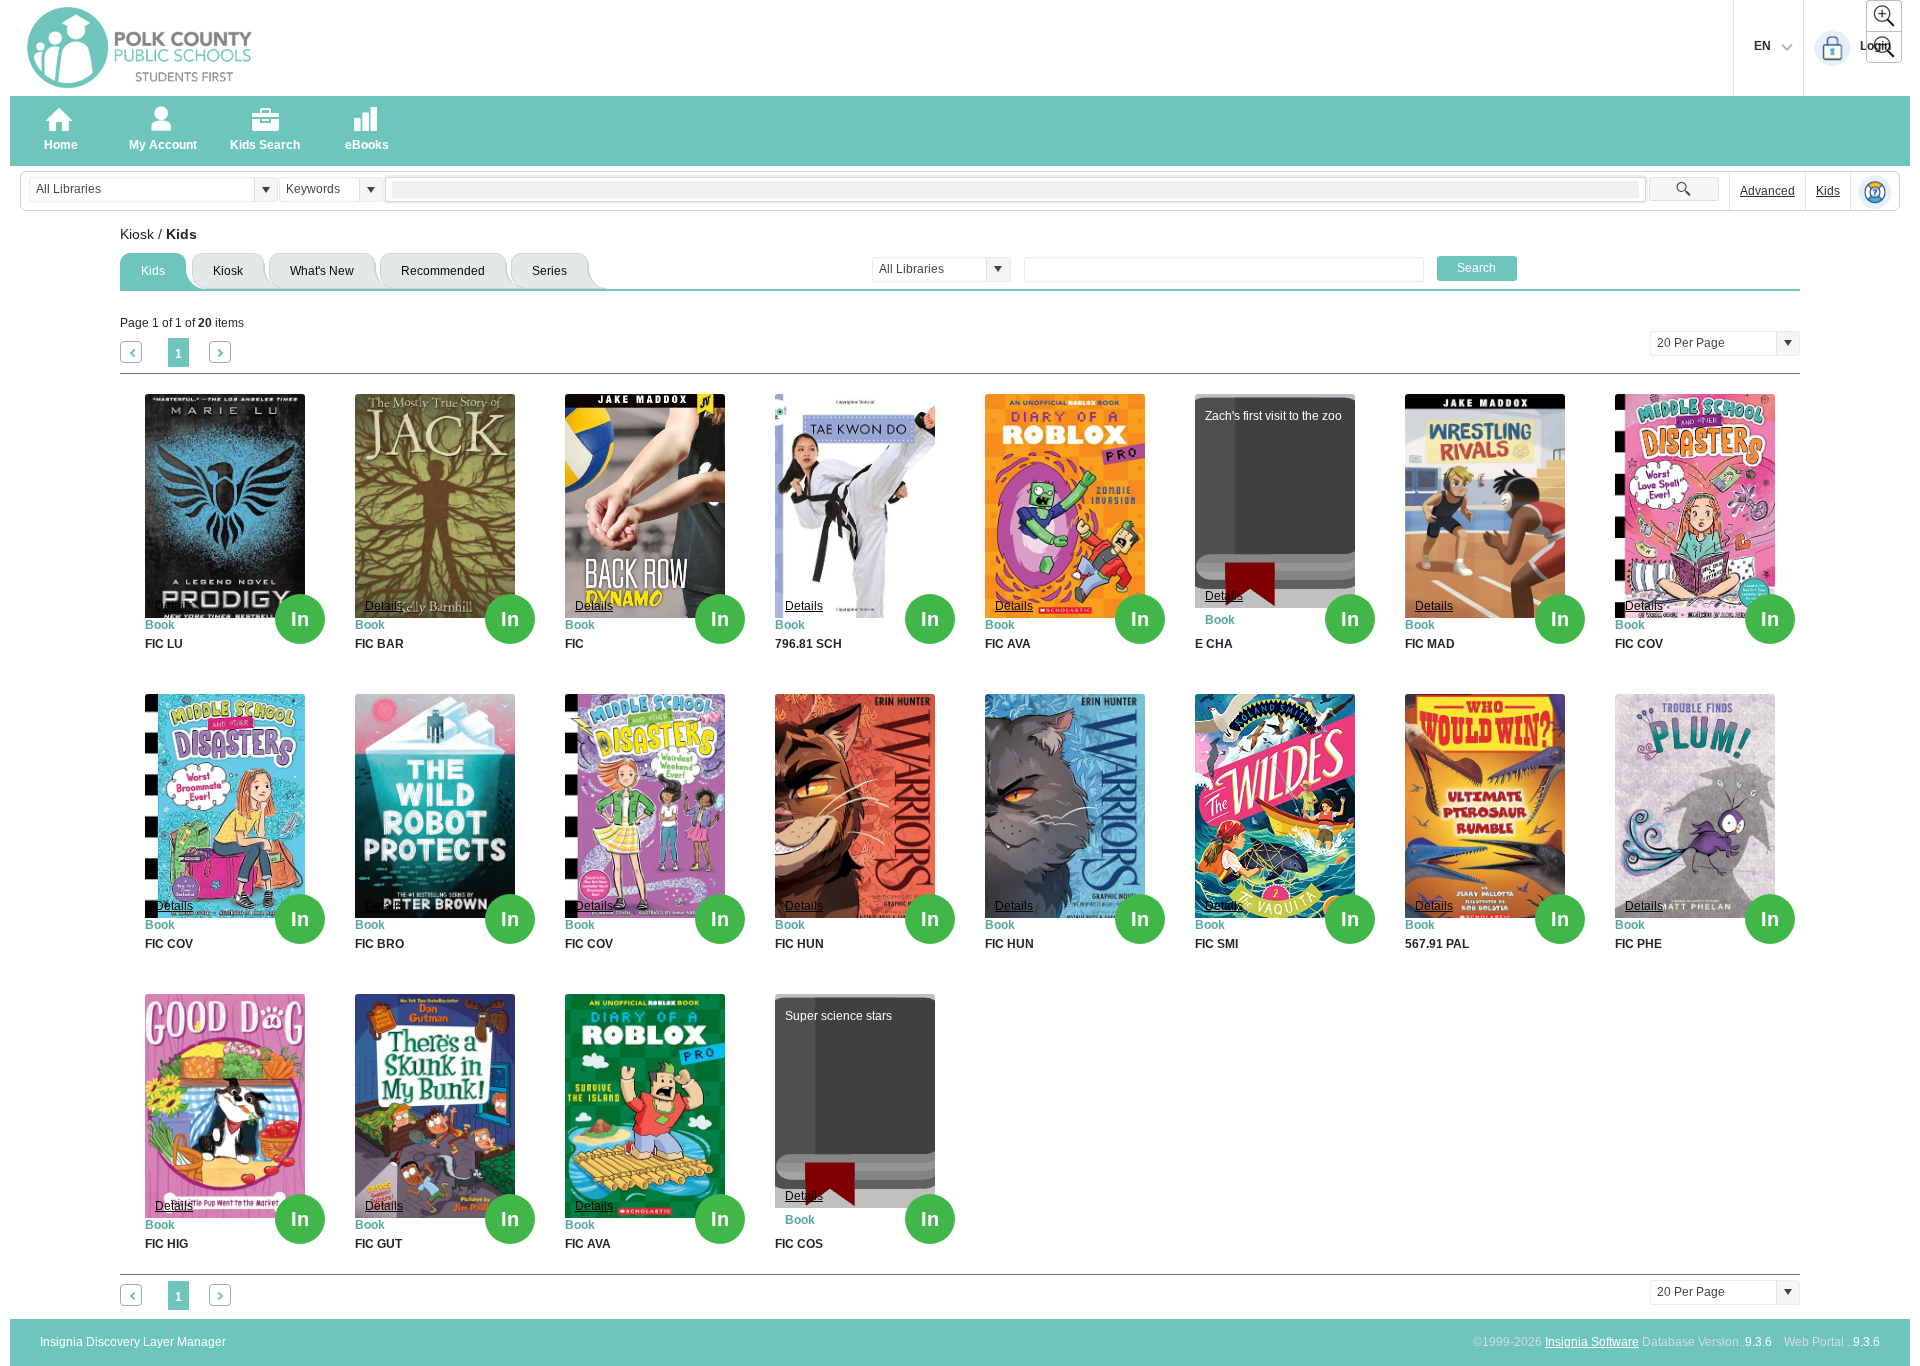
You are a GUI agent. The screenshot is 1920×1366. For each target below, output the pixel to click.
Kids (1828, 191)
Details (174, 606)
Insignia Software (1592, 1342)
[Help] (1875, 192)
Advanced (1767, 191)
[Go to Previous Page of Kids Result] (131, 352)
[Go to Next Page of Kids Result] (220, 352)
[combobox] (142, 189)
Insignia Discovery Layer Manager (133, 1342)
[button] (265, 189)
